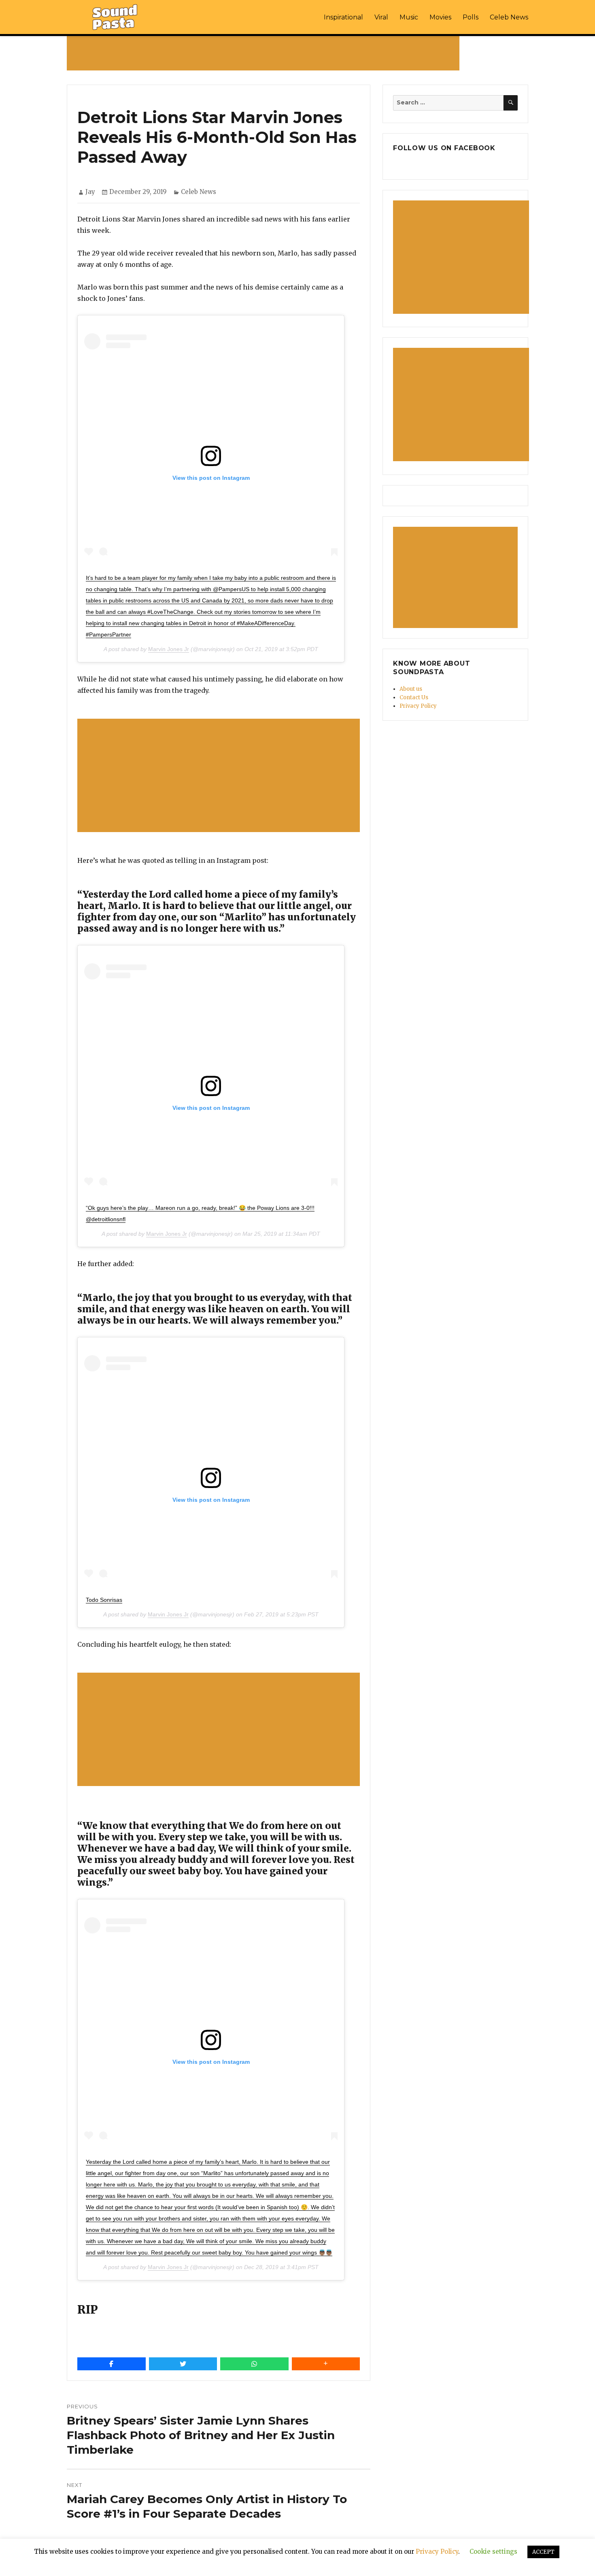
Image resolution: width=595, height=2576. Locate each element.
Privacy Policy (418, 706)
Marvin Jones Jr (169, 649)
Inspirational (343, 17)
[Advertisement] (265, 53)
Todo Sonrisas (104, 1600)
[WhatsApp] (254, 2364)
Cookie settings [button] (493, 2552)
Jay (90, 192)
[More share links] (326, 2364)
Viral (381, 17)
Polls (471, 17)
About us (411, 689)
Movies (440, 17)
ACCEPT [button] (543, 2552)
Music (409, 17)
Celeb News (509, 17)
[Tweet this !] (183, 2364)
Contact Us (414, 697)
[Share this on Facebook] (112, 2364)
